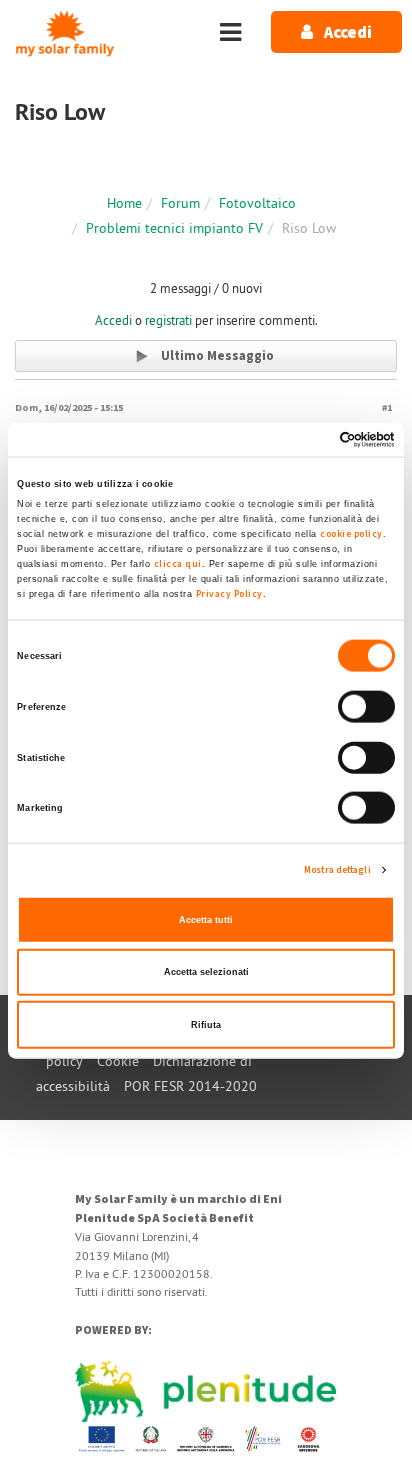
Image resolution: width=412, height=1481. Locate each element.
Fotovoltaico (257, 203)
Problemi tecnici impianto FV (174, 228)
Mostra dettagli (337, 870)
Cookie (118, 1061)
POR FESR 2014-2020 (190, 1086)
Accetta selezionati (206, 972)
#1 (387, 407)
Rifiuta (206, 1024)
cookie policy (351, 533)
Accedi (113, 320)
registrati (168, 320)
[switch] (366, 707)
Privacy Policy (229, 593)
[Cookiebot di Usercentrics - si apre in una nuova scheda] (307, 440)
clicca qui (178, 563)
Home (124, 203)
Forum (180, 203)
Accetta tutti (206, 919)
